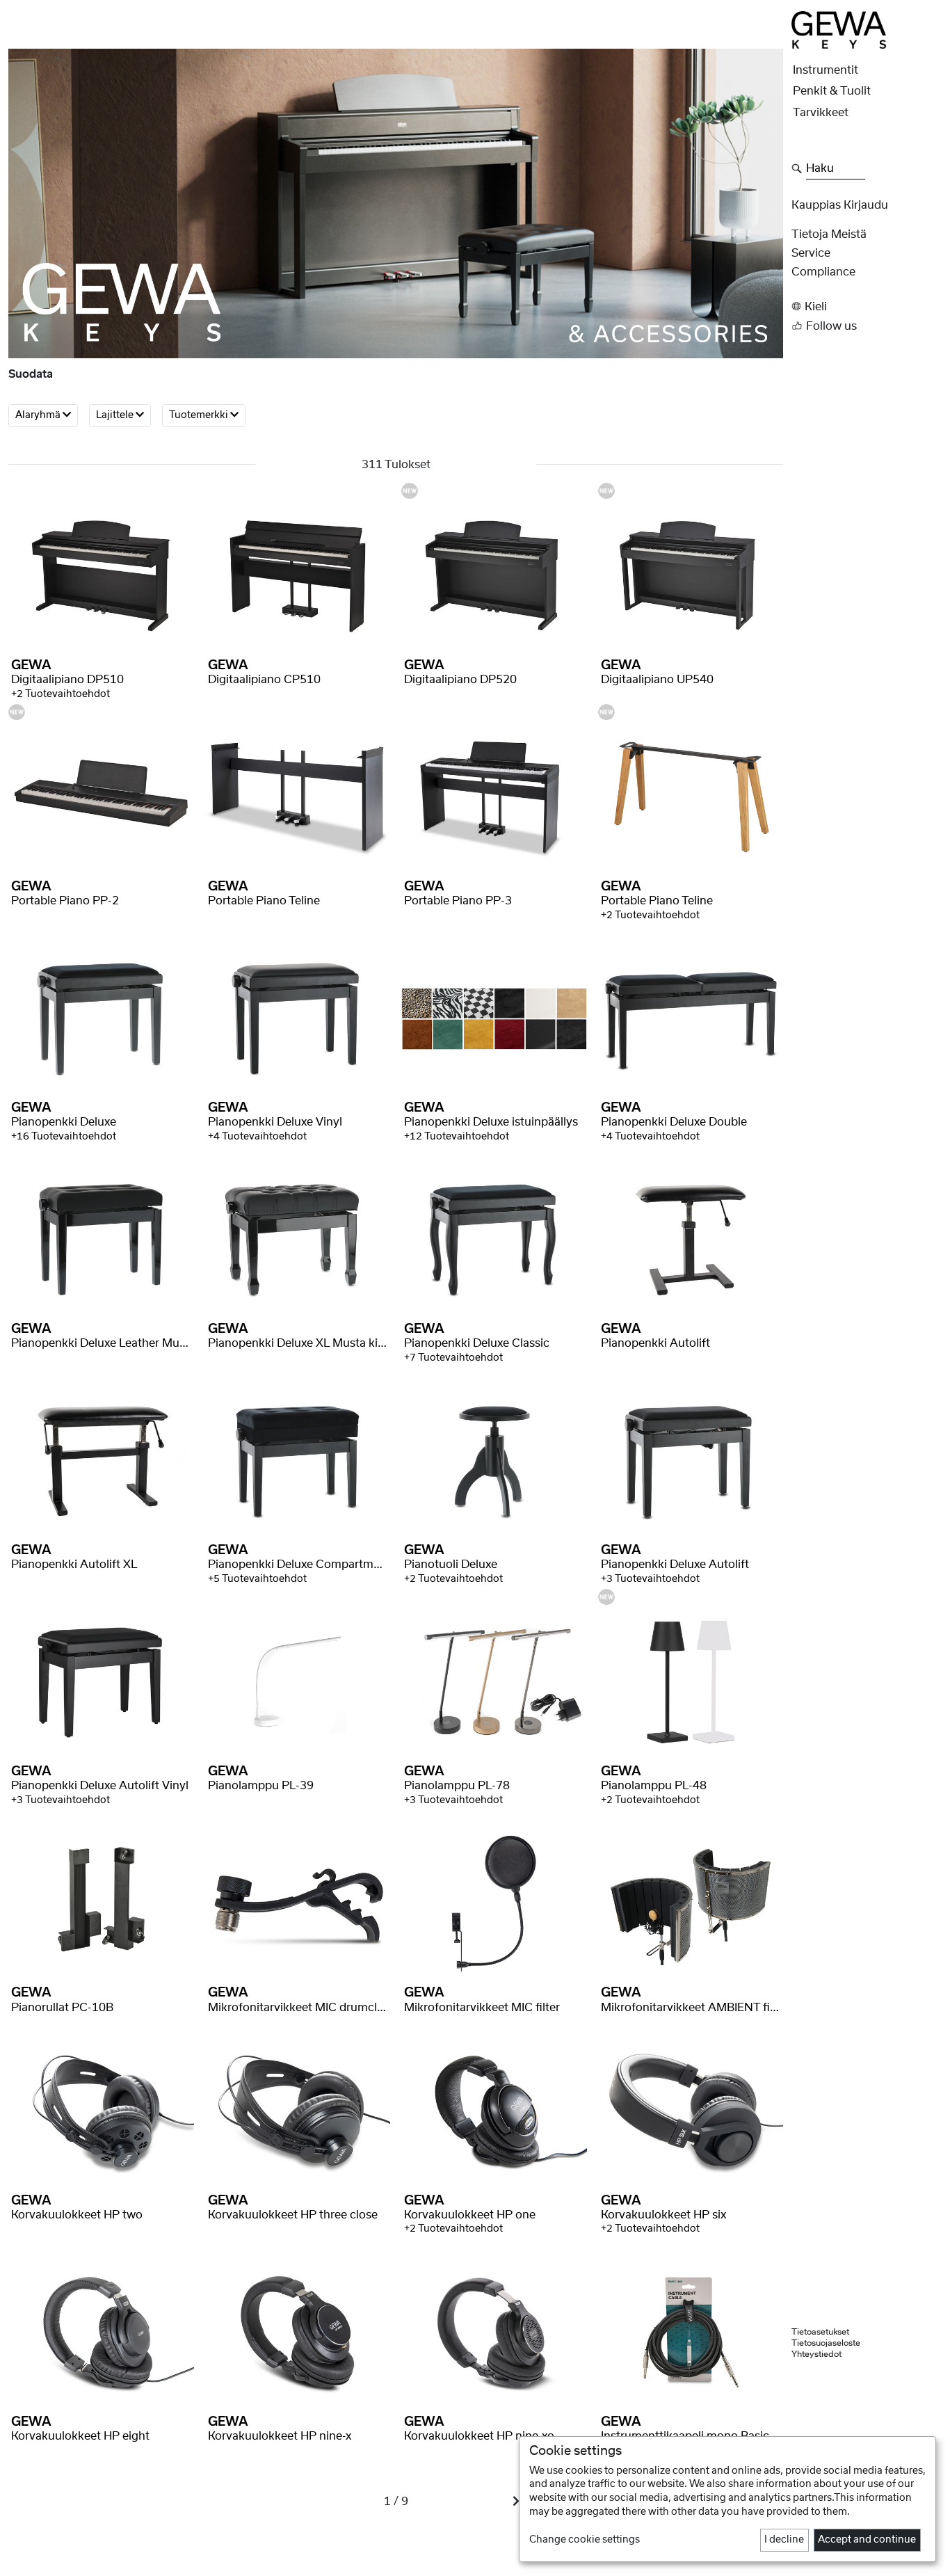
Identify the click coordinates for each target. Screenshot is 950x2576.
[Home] (839, 29)
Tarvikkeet (821, 113)
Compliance (823, 272)
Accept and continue (867, 2540)
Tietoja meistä (829, 234)
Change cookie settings (585, 2540)
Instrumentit (826, 70)
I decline (784, 2540)
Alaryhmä (39, 416)
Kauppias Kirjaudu (840, 205)
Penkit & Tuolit (832, 91)
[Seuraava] (516, 2502)
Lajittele (116, 416)
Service (811, 253)
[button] (867, 306)
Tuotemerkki (200, 416)
